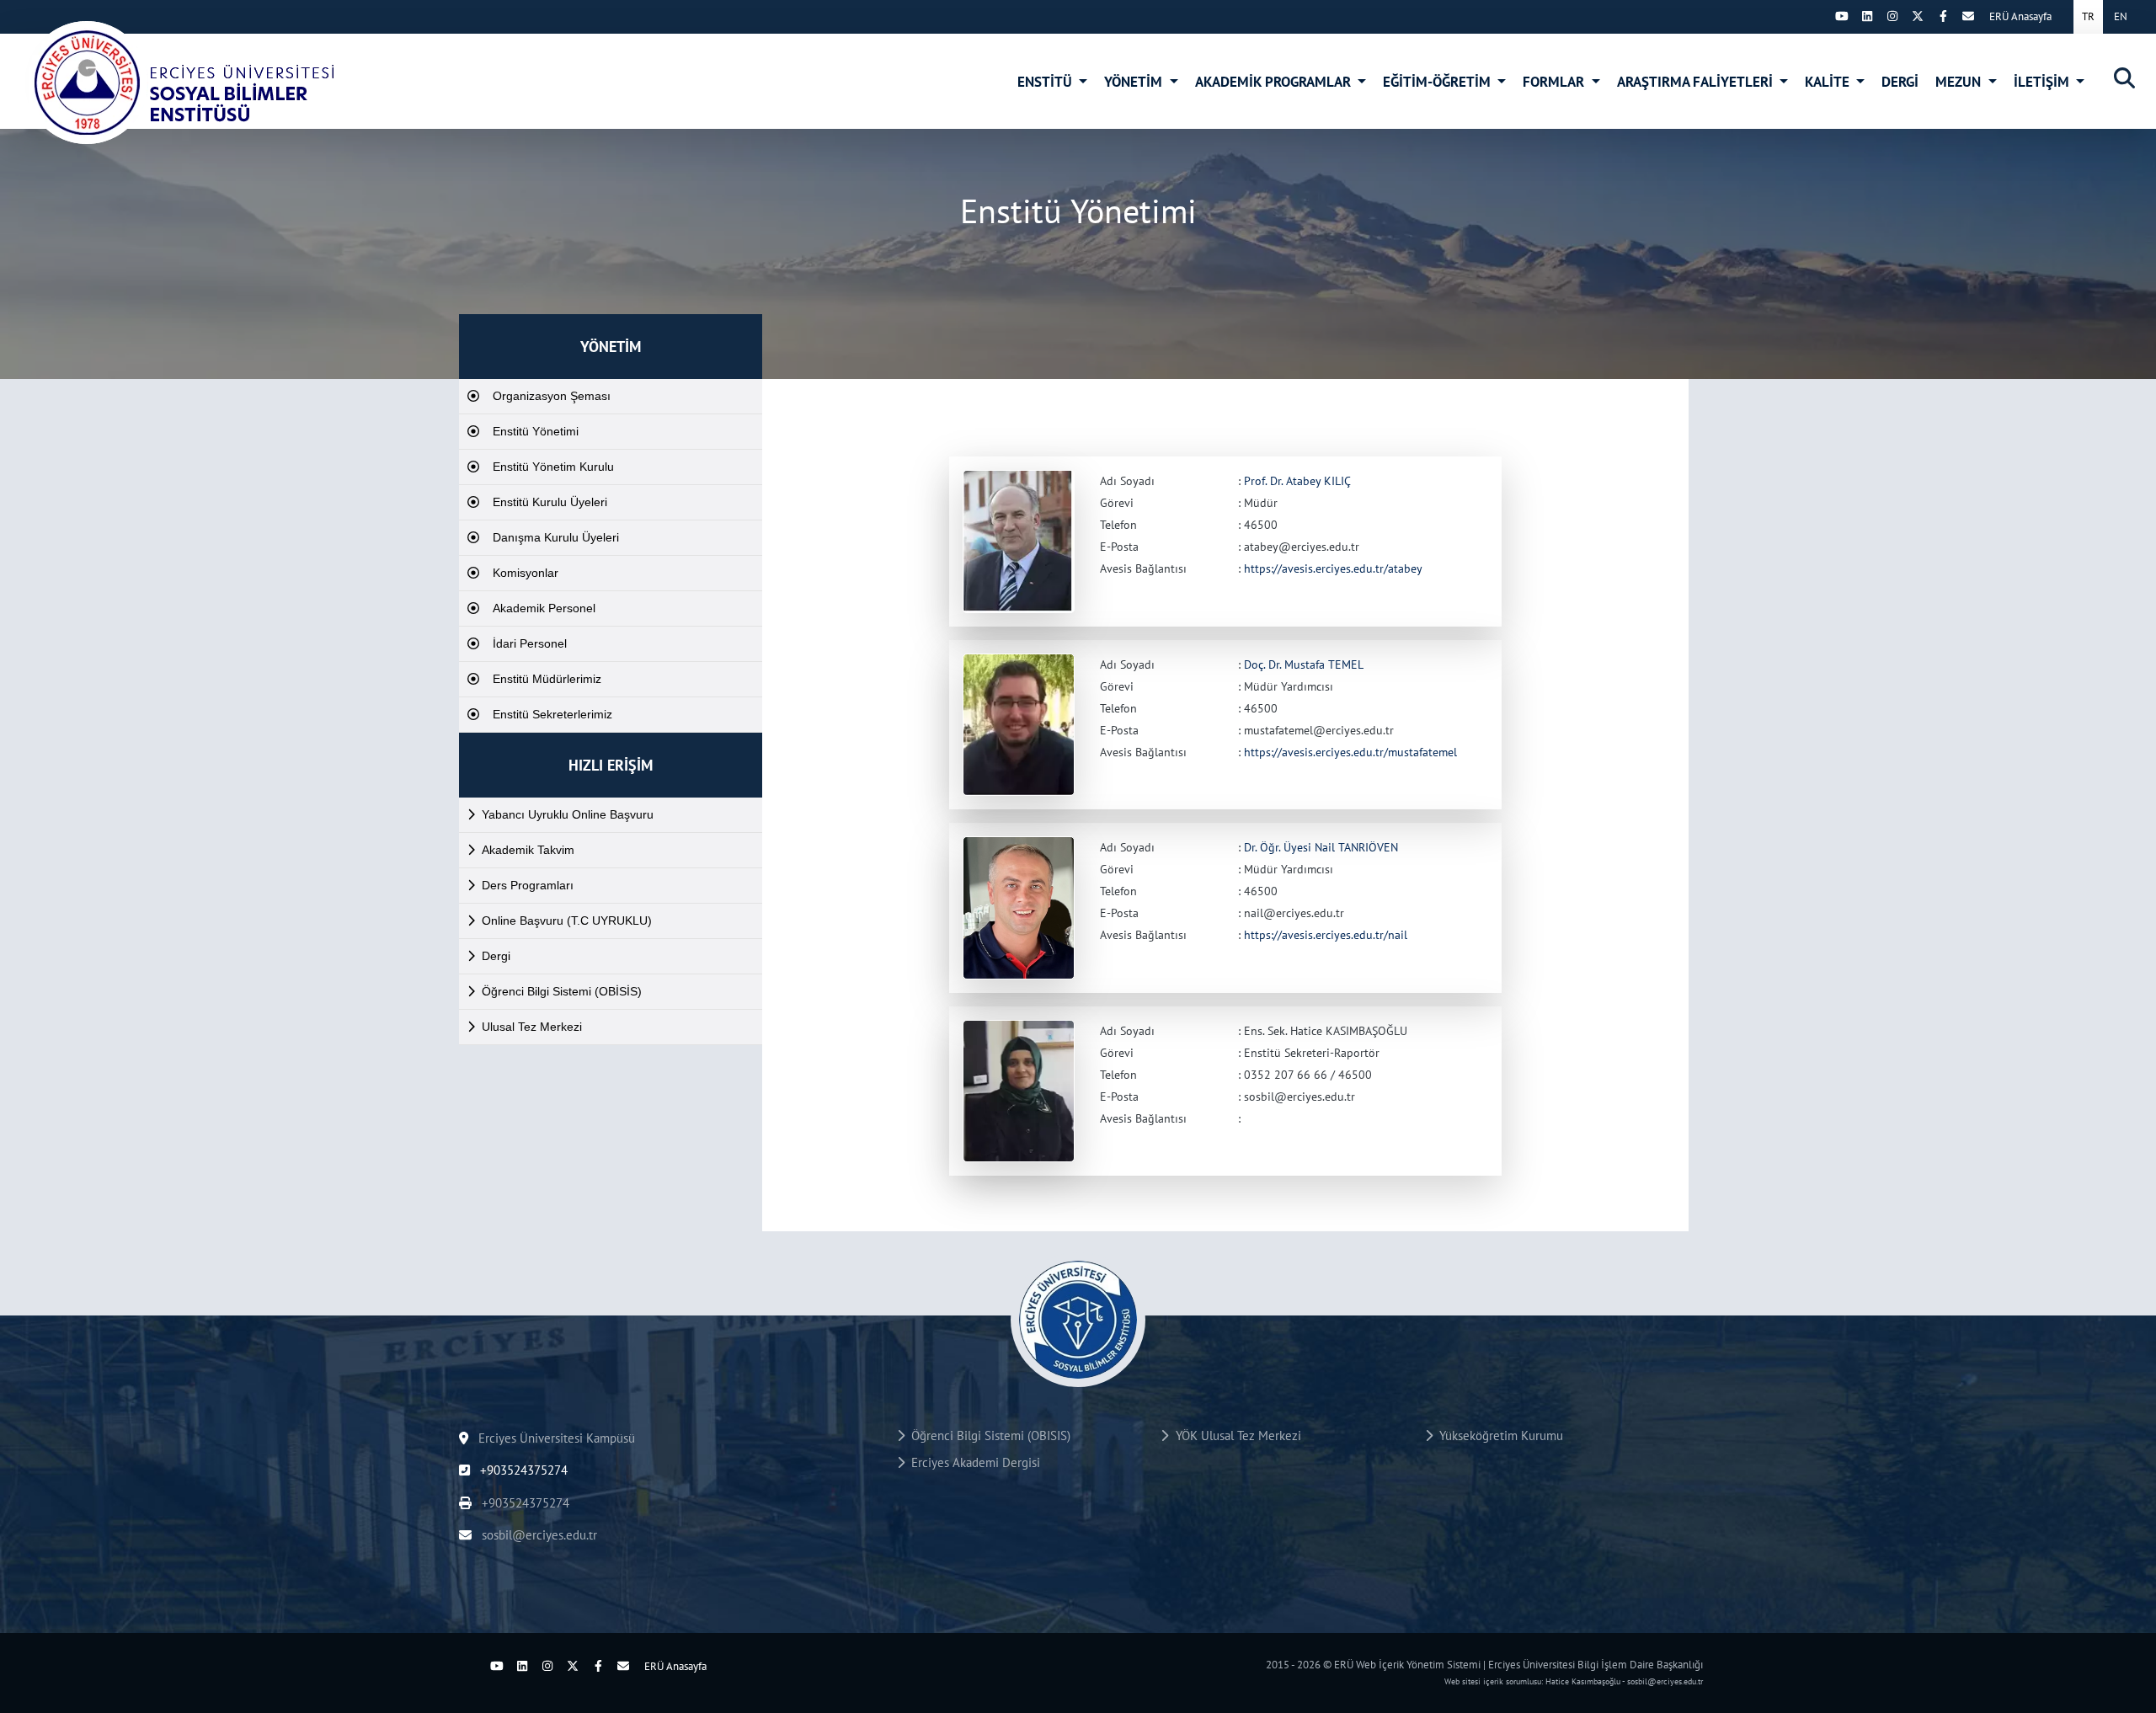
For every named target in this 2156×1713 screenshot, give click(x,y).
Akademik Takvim (528, 850)
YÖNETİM (1135, 82)
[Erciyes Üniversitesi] (181, 83)
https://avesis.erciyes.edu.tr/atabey (1333, 568)
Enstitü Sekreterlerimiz (552, 714)
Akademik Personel (544, 608)
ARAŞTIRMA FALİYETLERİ (1697, 82)
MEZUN (1960, 82)
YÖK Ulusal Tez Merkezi (1235, 1436)
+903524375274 (522, 1470)
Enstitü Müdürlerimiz (547, 679)
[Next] (1817, 16)
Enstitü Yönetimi (536, 431)
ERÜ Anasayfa (2020, 16)
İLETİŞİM (2043, 82)
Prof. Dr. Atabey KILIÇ (1297, 481)
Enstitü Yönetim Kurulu (553, 467)
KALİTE (1829, 82)
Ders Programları (528, 885)
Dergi (496, 956)
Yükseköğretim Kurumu (1498, 1436)
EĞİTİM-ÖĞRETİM (1438, 82)
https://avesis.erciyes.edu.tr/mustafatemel (1350, 752)
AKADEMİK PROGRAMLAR (1275, 82)
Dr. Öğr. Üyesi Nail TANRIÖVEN (1321, 847)
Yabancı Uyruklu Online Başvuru (568, 814)
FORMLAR (1555, 82)
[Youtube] (1842, 16)
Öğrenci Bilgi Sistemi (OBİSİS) (562, 991)
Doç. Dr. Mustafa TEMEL (1304, 664)
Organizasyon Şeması (552, 396)
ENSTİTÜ (1046, 82)
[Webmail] (1968, 16)
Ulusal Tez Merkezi (532, 1027)
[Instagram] (1892, 16)
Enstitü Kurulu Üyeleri (550, 502)
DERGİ (1900, 82)
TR (2088, 16)
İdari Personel (530, 643)
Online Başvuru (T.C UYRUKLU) (567, 921)
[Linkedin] (1867, 16)
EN (2121, 16)
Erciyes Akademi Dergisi (972, 1462)
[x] (1918, 16)
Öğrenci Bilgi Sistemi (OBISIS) (987, 1436)
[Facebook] (1943, 16)
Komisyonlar (526, 573)
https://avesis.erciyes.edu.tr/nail (1326, 935)
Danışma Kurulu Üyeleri (556, 537)
